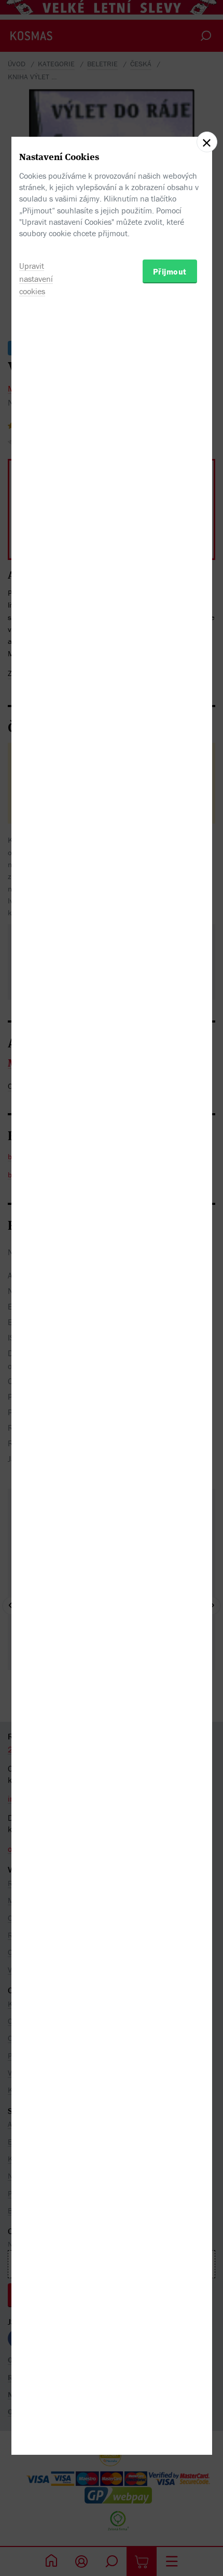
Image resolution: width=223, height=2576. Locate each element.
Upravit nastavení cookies (36, 279)
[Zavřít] (207, 142)
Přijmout (170, 271)
